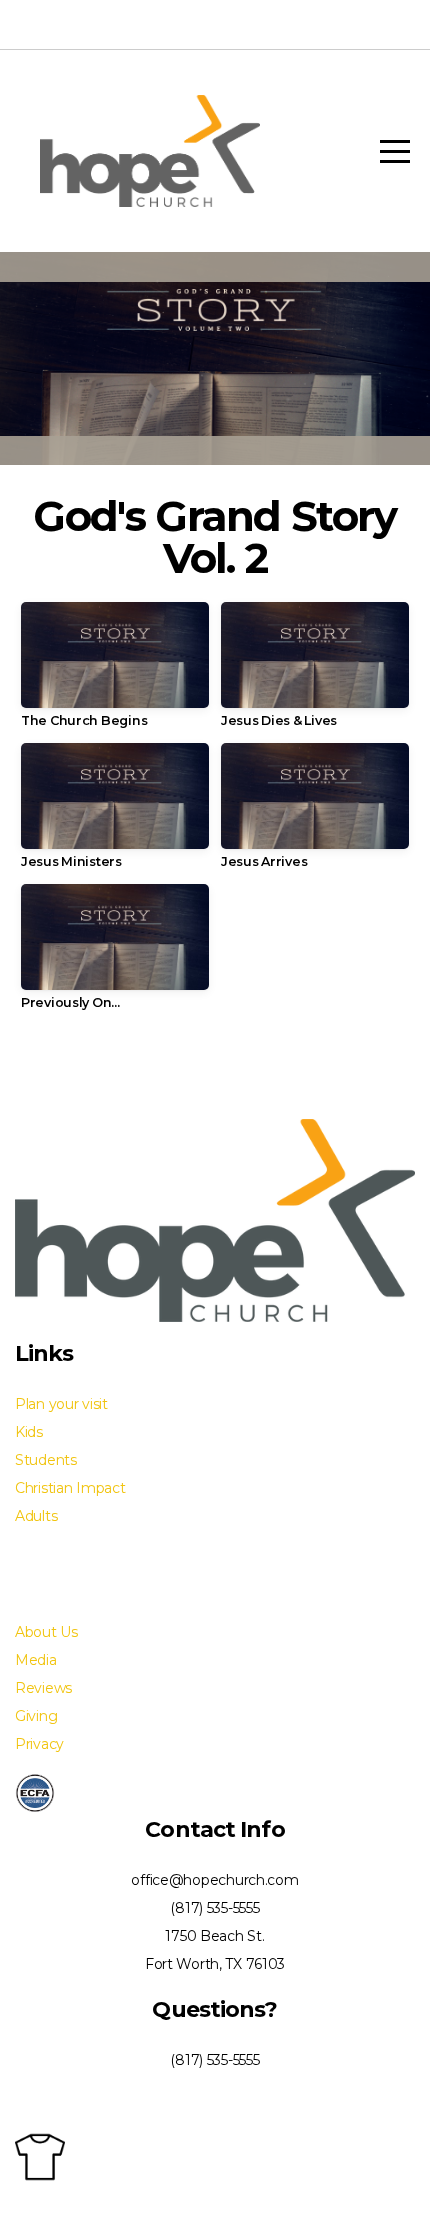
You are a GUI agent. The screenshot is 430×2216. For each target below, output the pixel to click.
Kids (29, 1432)
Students (46, 1460)
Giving (36, 1716)
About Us (46, 1632)
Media (36, 1660)
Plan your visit (61, 1404)
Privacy (39, 1744)
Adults (36, 1516)
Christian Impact (70, 1488)
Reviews (43, 1688)
